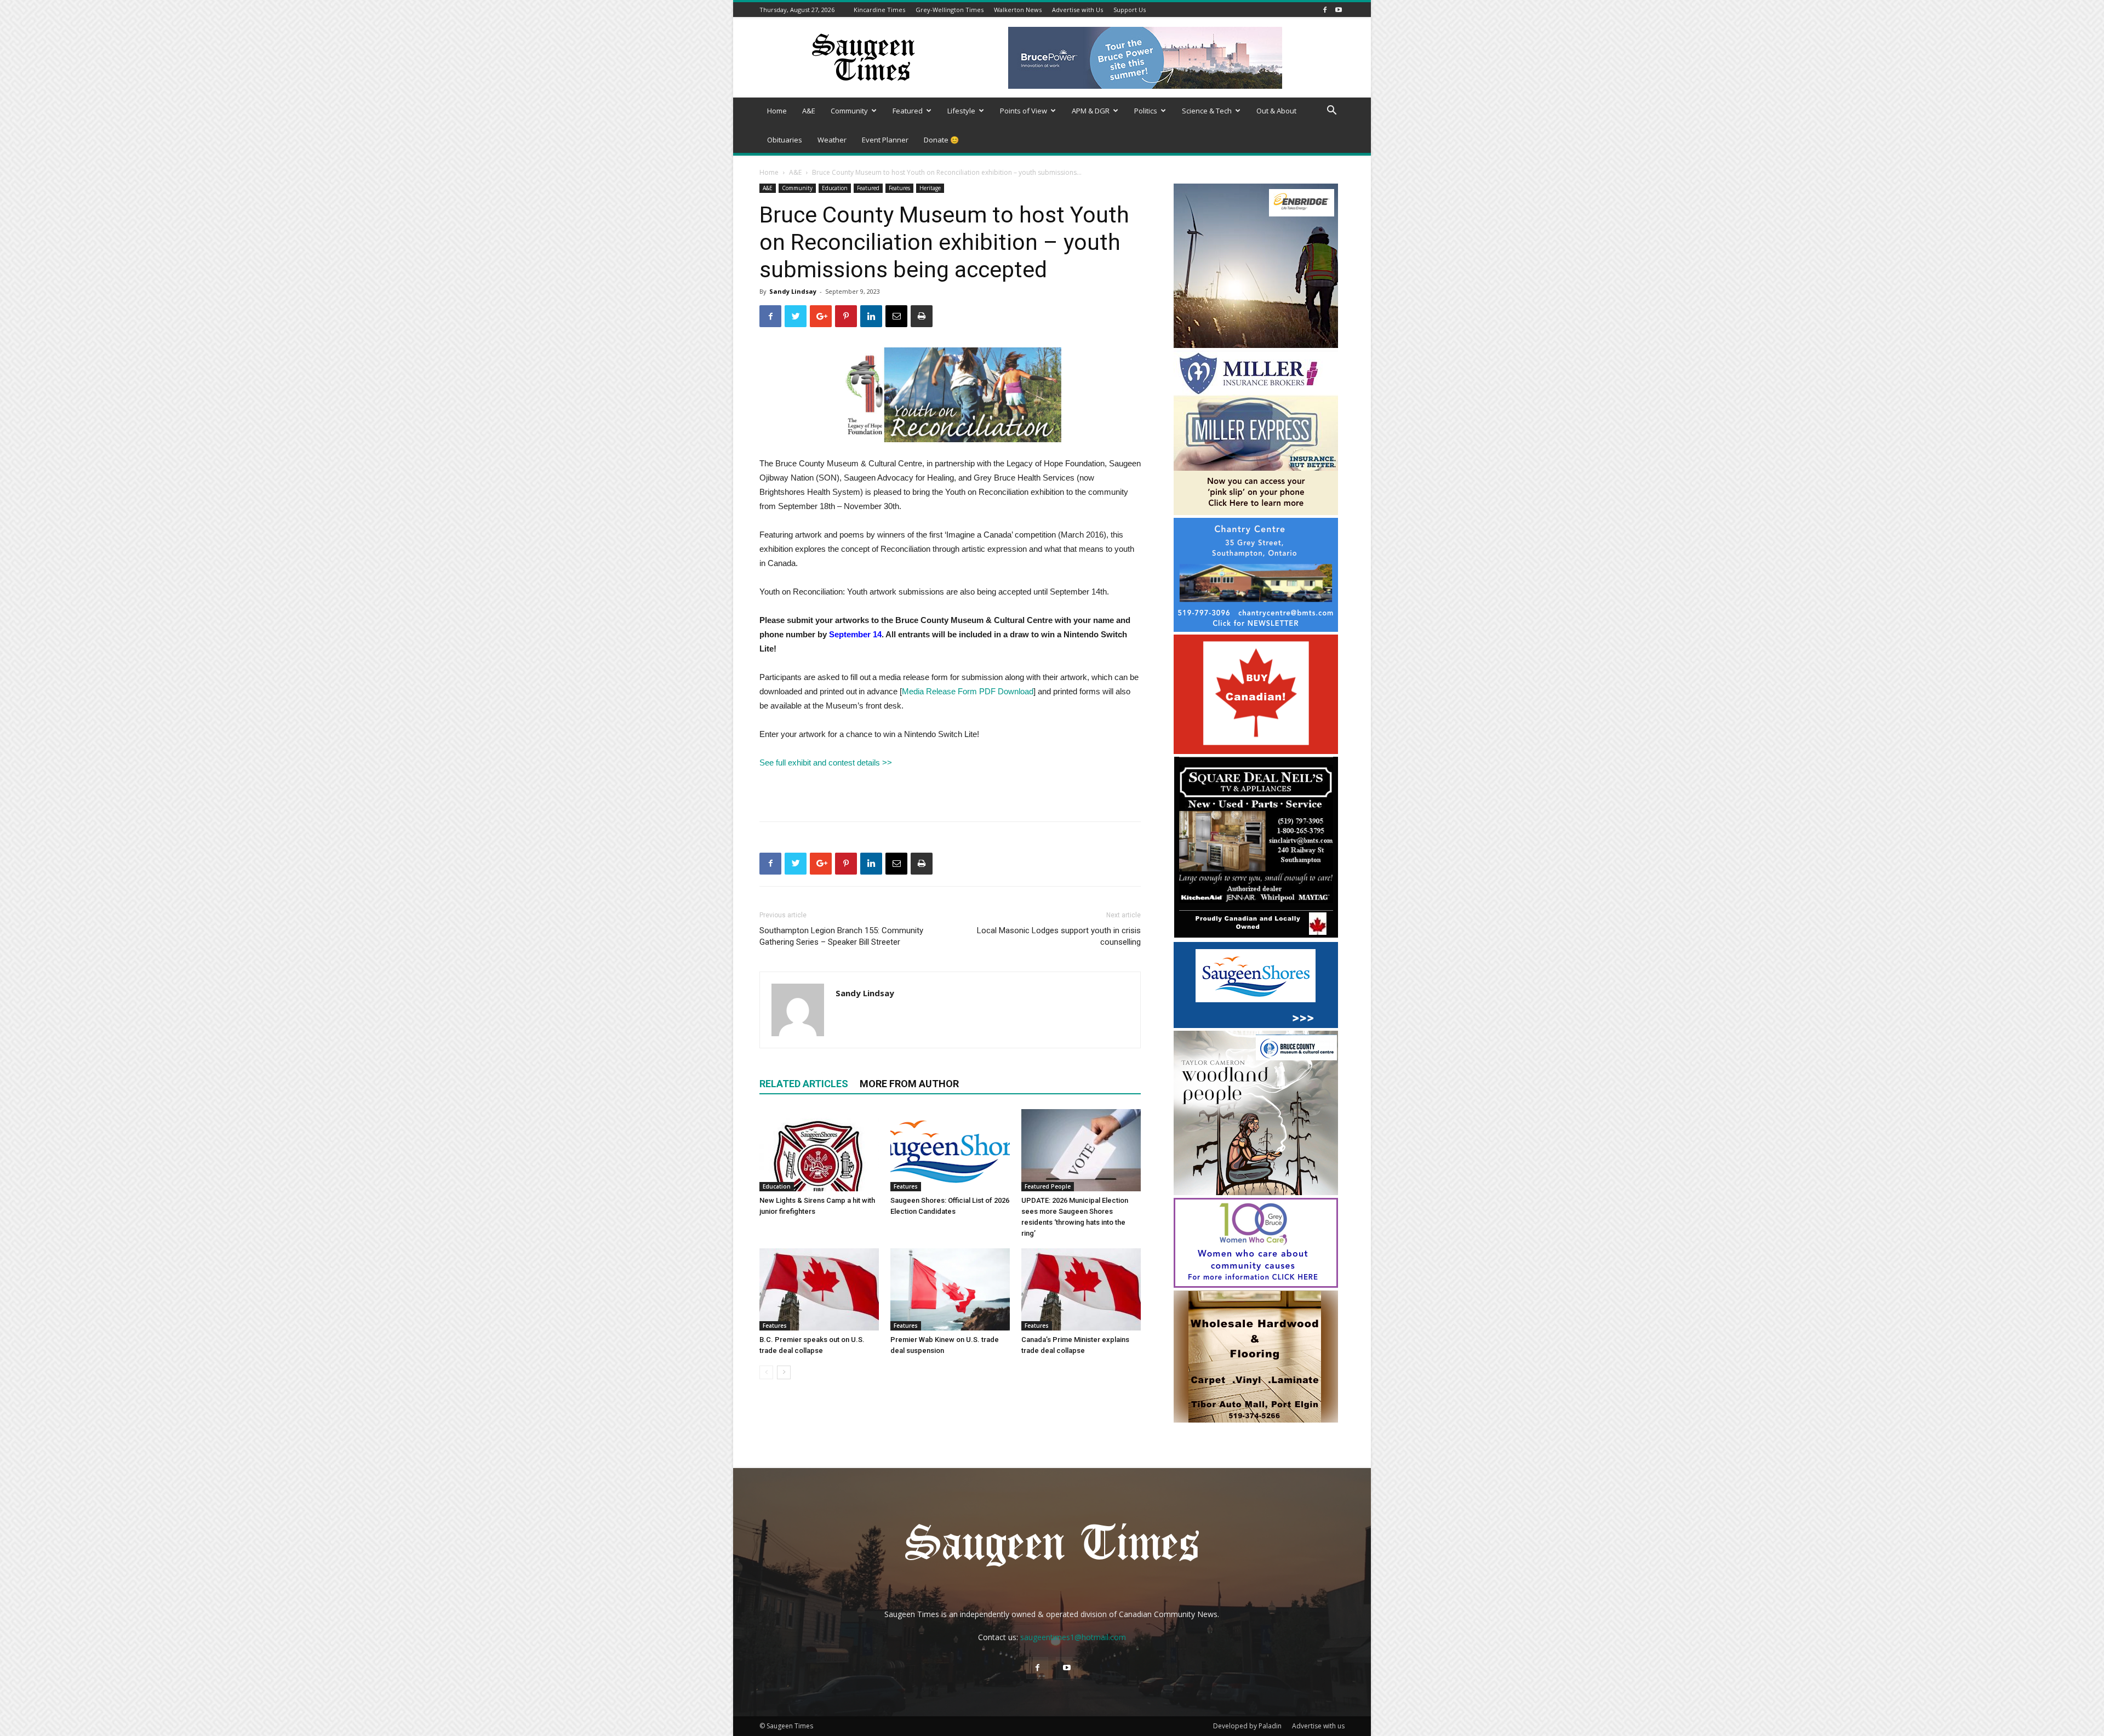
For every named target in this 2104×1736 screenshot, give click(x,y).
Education (835, 188)
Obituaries (785, 140)
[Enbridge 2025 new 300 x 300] (1256, 345)
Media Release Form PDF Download (968, 691)
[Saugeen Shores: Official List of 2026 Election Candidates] (950, 1150)
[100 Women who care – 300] (1256, 1285)
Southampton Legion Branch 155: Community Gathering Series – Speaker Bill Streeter (841, 936)
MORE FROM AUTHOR (909, 1084)
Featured (908, 111)
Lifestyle (961, 111)
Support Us (1130, 10)
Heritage (930, 188)
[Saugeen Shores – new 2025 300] (1256, 1025)
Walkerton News (1018, 10)
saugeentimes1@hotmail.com (1073, 1637)
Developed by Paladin (1247, 1726)
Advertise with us (1318, 1726)
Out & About (1276, 111)
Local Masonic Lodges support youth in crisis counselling (1059, 936)
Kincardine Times (879, 10)
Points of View (1024, 111)
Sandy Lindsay (793, 291)
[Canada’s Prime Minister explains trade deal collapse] (1081, 1289)
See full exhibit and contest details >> (827, 763)
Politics (1146, 111)
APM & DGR (1091, 111)
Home (777, 111)
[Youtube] (1339, 10)
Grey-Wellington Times (950, 10)
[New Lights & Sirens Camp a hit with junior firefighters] (819, 1150)
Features (899, 188)
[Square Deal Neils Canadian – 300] (1256, 936)
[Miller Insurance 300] (1256, 512)
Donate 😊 (941, 140)
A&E (809, 111)
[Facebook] (1325, 10)
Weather (832, 140)
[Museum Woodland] (1256, 1192)
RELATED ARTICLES (804, 1084)
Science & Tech (1207, 111)
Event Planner (885, 140)
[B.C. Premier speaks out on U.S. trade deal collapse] (819, 1289)
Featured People (1048, 1186)
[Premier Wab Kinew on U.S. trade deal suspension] (950, 1289)
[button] (1331, 112)
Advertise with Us (1077, 10)
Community (849, 111)
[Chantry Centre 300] (1256, 629)
